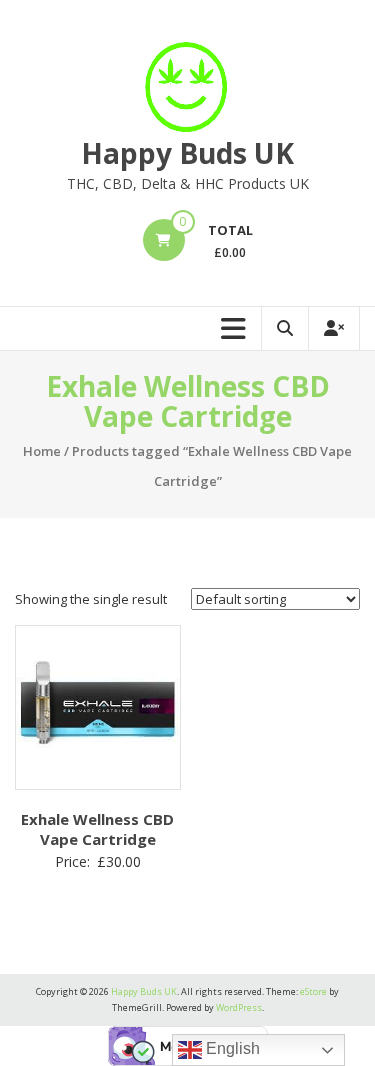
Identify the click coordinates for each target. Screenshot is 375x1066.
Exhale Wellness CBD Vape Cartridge (97, 829)
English (231, 1048)
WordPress (239, 1007)
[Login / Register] (334, 328)
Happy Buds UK (187, 153)
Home (42, 451)
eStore (313, 991)
